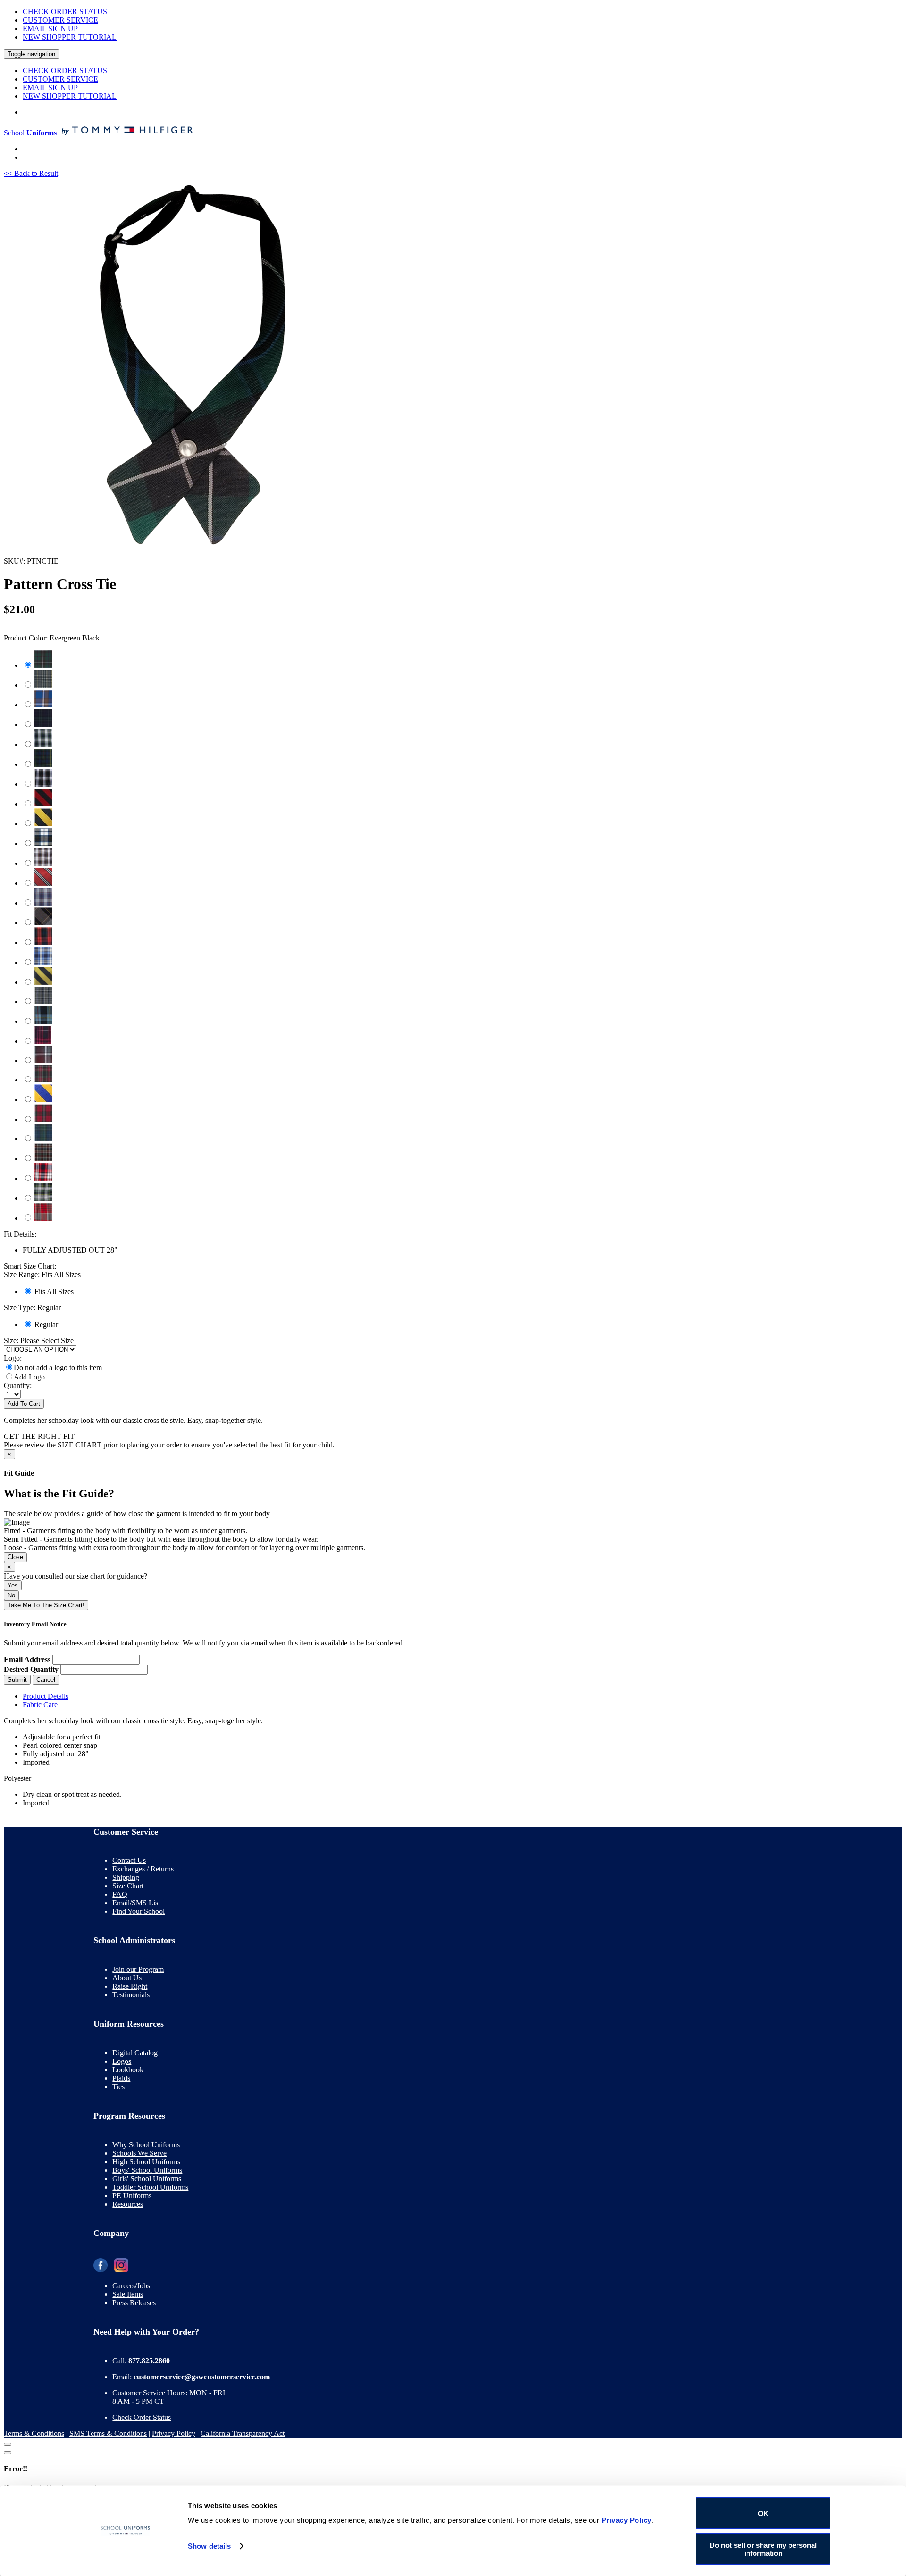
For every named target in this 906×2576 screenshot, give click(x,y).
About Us (127, 1978)
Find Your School (138, 1911)
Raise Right (130, 1986)
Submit (17, 1680)
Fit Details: (20, 1234)
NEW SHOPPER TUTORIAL (70, 37)
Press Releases (134, 2303)
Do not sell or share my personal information (763, 2549)
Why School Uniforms (146, 2145)
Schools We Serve (139, 2153)
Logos (122, 2061)
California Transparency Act (243, 2433)
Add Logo (29, 1377)
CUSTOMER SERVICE (60, 20)
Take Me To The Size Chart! (46, 1605)
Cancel (46, 1680)
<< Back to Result (31, 173)
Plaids (121, 2078)
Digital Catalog (135, 2053)
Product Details (46, 1696)
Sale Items (128, 2294)
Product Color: (52, 638)
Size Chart (128, 1886)
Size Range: (42, 1275)
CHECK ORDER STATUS (65, 12)
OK (763, 2513)
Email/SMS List (136, 1903)
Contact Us (129, 1860)
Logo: (13, 1358)
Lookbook (128, 2070)
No (11, 1595)
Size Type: (32, 1308)
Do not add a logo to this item (58, 1367)
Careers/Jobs (131, 2286)
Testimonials (131, 1995)
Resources (128, 2204)
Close (15, 1557)
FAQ (120, 1894)
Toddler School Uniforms (150, 2187)
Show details (209, 2546)
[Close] (8, 2444)
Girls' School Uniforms (147, 2179)
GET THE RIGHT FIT (39, 1436)
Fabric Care (40, 1705)
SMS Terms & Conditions (108, 2433)
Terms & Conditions (34, 2433)
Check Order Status (142, 2417)
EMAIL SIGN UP (50, 29)
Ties (118, 2087)
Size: (11, 1341)
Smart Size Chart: (30, 1266)
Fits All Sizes (54, 1292)
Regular (46, 1325)
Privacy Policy (174, 2433)
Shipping (126, 1877)
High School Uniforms (146, 2162)
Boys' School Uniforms (147, 2170)
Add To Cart (24, 1404)
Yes (13, 1585)
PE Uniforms (132, 2196)
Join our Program (138, 1969)
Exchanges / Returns (143, 1869)
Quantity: (18, 1385)
